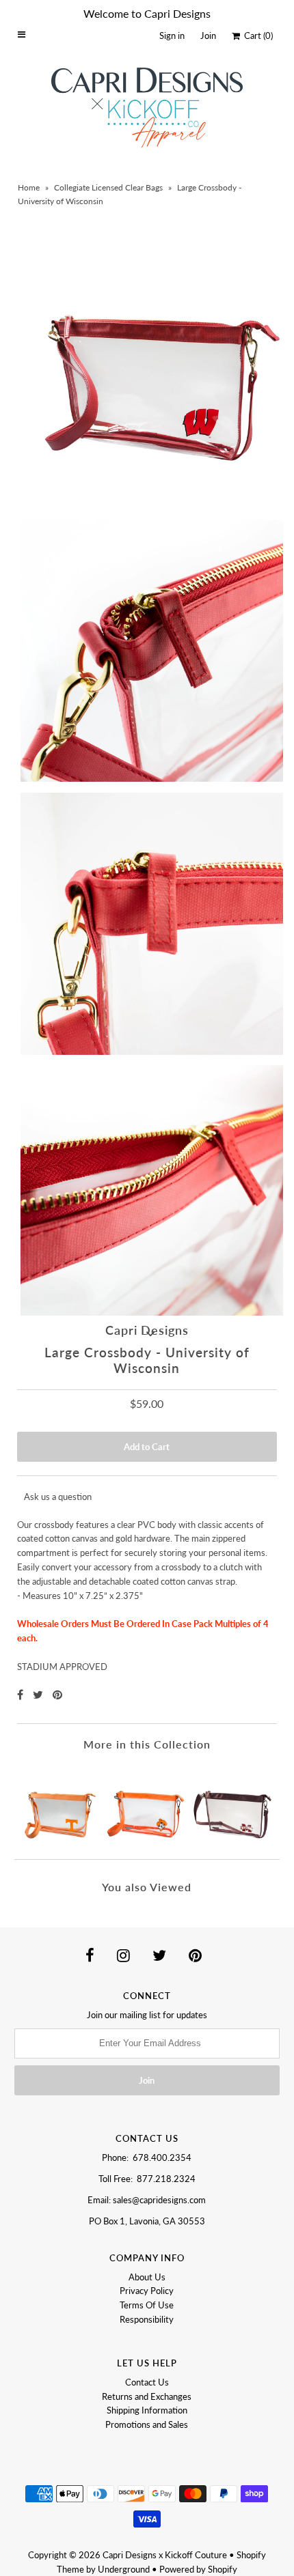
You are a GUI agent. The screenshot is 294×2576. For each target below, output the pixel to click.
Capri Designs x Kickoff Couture (165, 2555)
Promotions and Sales (147, 2424)
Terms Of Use (147, 2305)
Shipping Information (147, 2410)
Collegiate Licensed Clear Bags (108, 187)
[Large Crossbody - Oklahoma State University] (147, 1805)
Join (208, 36)
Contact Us (147, 2382)
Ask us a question (58, 1497)
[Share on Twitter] (39, 1694)
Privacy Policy (147, 2291)
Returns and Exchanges (147, 2396)
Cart (256, 36)
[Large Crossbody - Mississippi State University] (233, 1805)
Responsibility (147, 2319)
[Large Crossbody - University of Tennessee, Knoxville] (61, 1805)
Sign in (172, 36)
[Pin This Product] (57, 1694)
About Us (147, 2277)
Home (29, 187)
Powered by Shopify (198, 2569)
